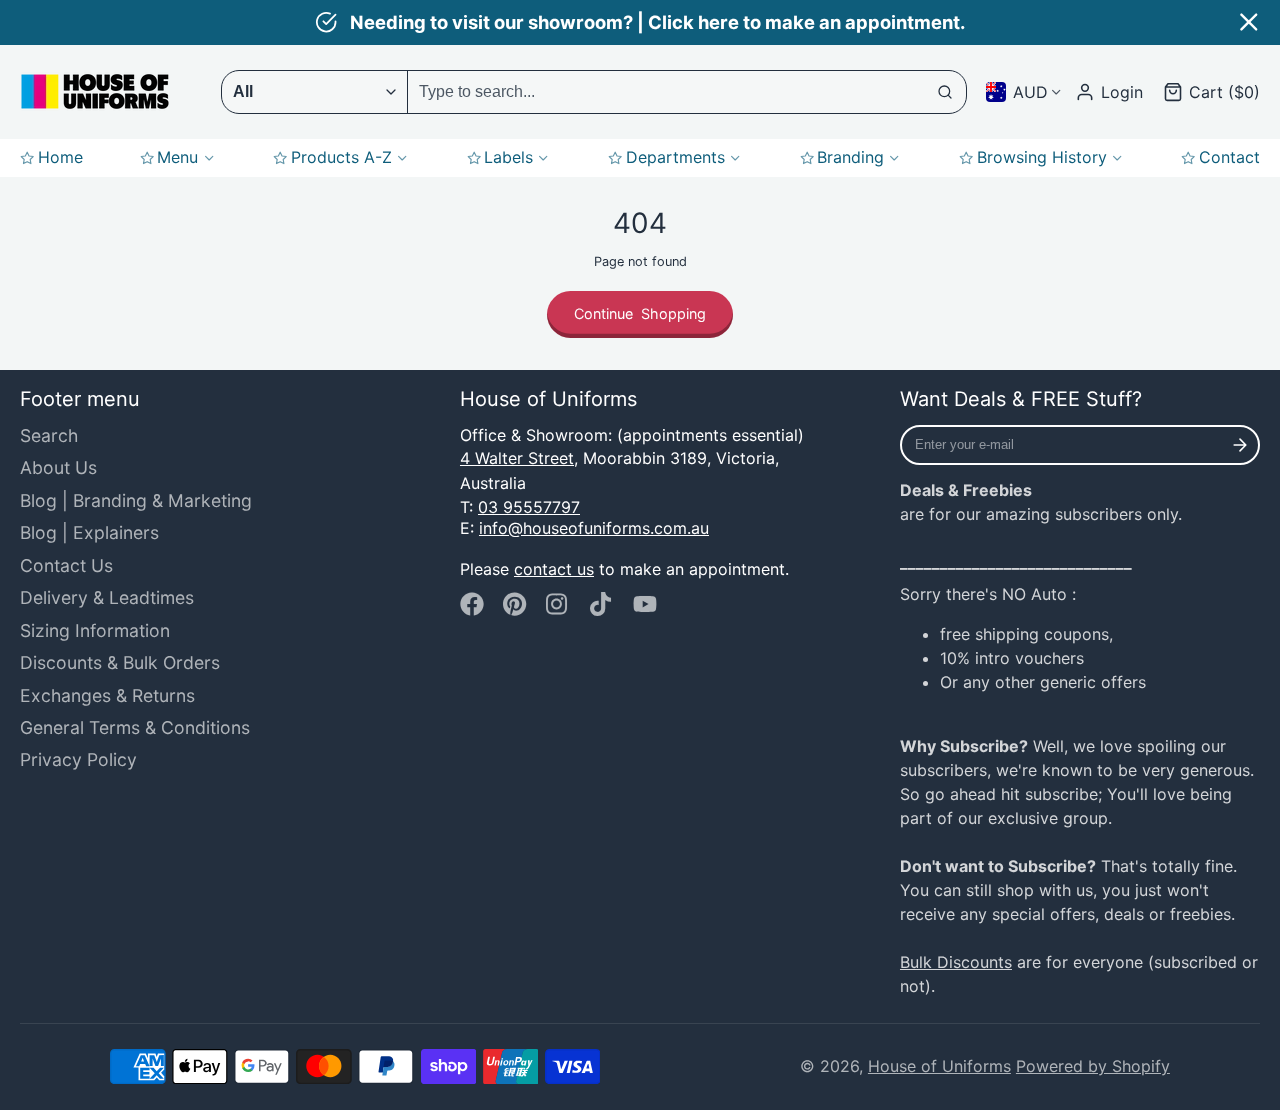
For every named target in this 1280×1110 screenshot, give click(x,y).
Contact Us (66, 565)
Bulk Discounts (956, 962)
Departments (675, 157)
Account (1109, 92)
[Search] (946, 92)
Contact (1229, 157)
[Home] (95, 91)
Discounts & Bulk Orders (120, 662)
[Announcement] (640, 22)
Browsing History (1042, 157)
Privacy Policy (78, 759)
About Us (58, 467)
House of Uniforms (939, 1066)
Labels (508, 157)
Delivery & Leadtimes (107, 597)
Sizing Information (95, 630)
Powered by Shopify (1093, 1066)
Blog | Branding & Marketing (136, 500)
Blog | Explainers (89, 532)
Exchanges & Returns (107, 695)
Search (49, 435)
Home (60, 157)
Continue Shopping (640, 313)
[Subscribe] (1240, 445)
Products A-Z (341, 157)
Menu (177, 157)
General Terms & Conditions (135, 727)
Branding (850, 157)
